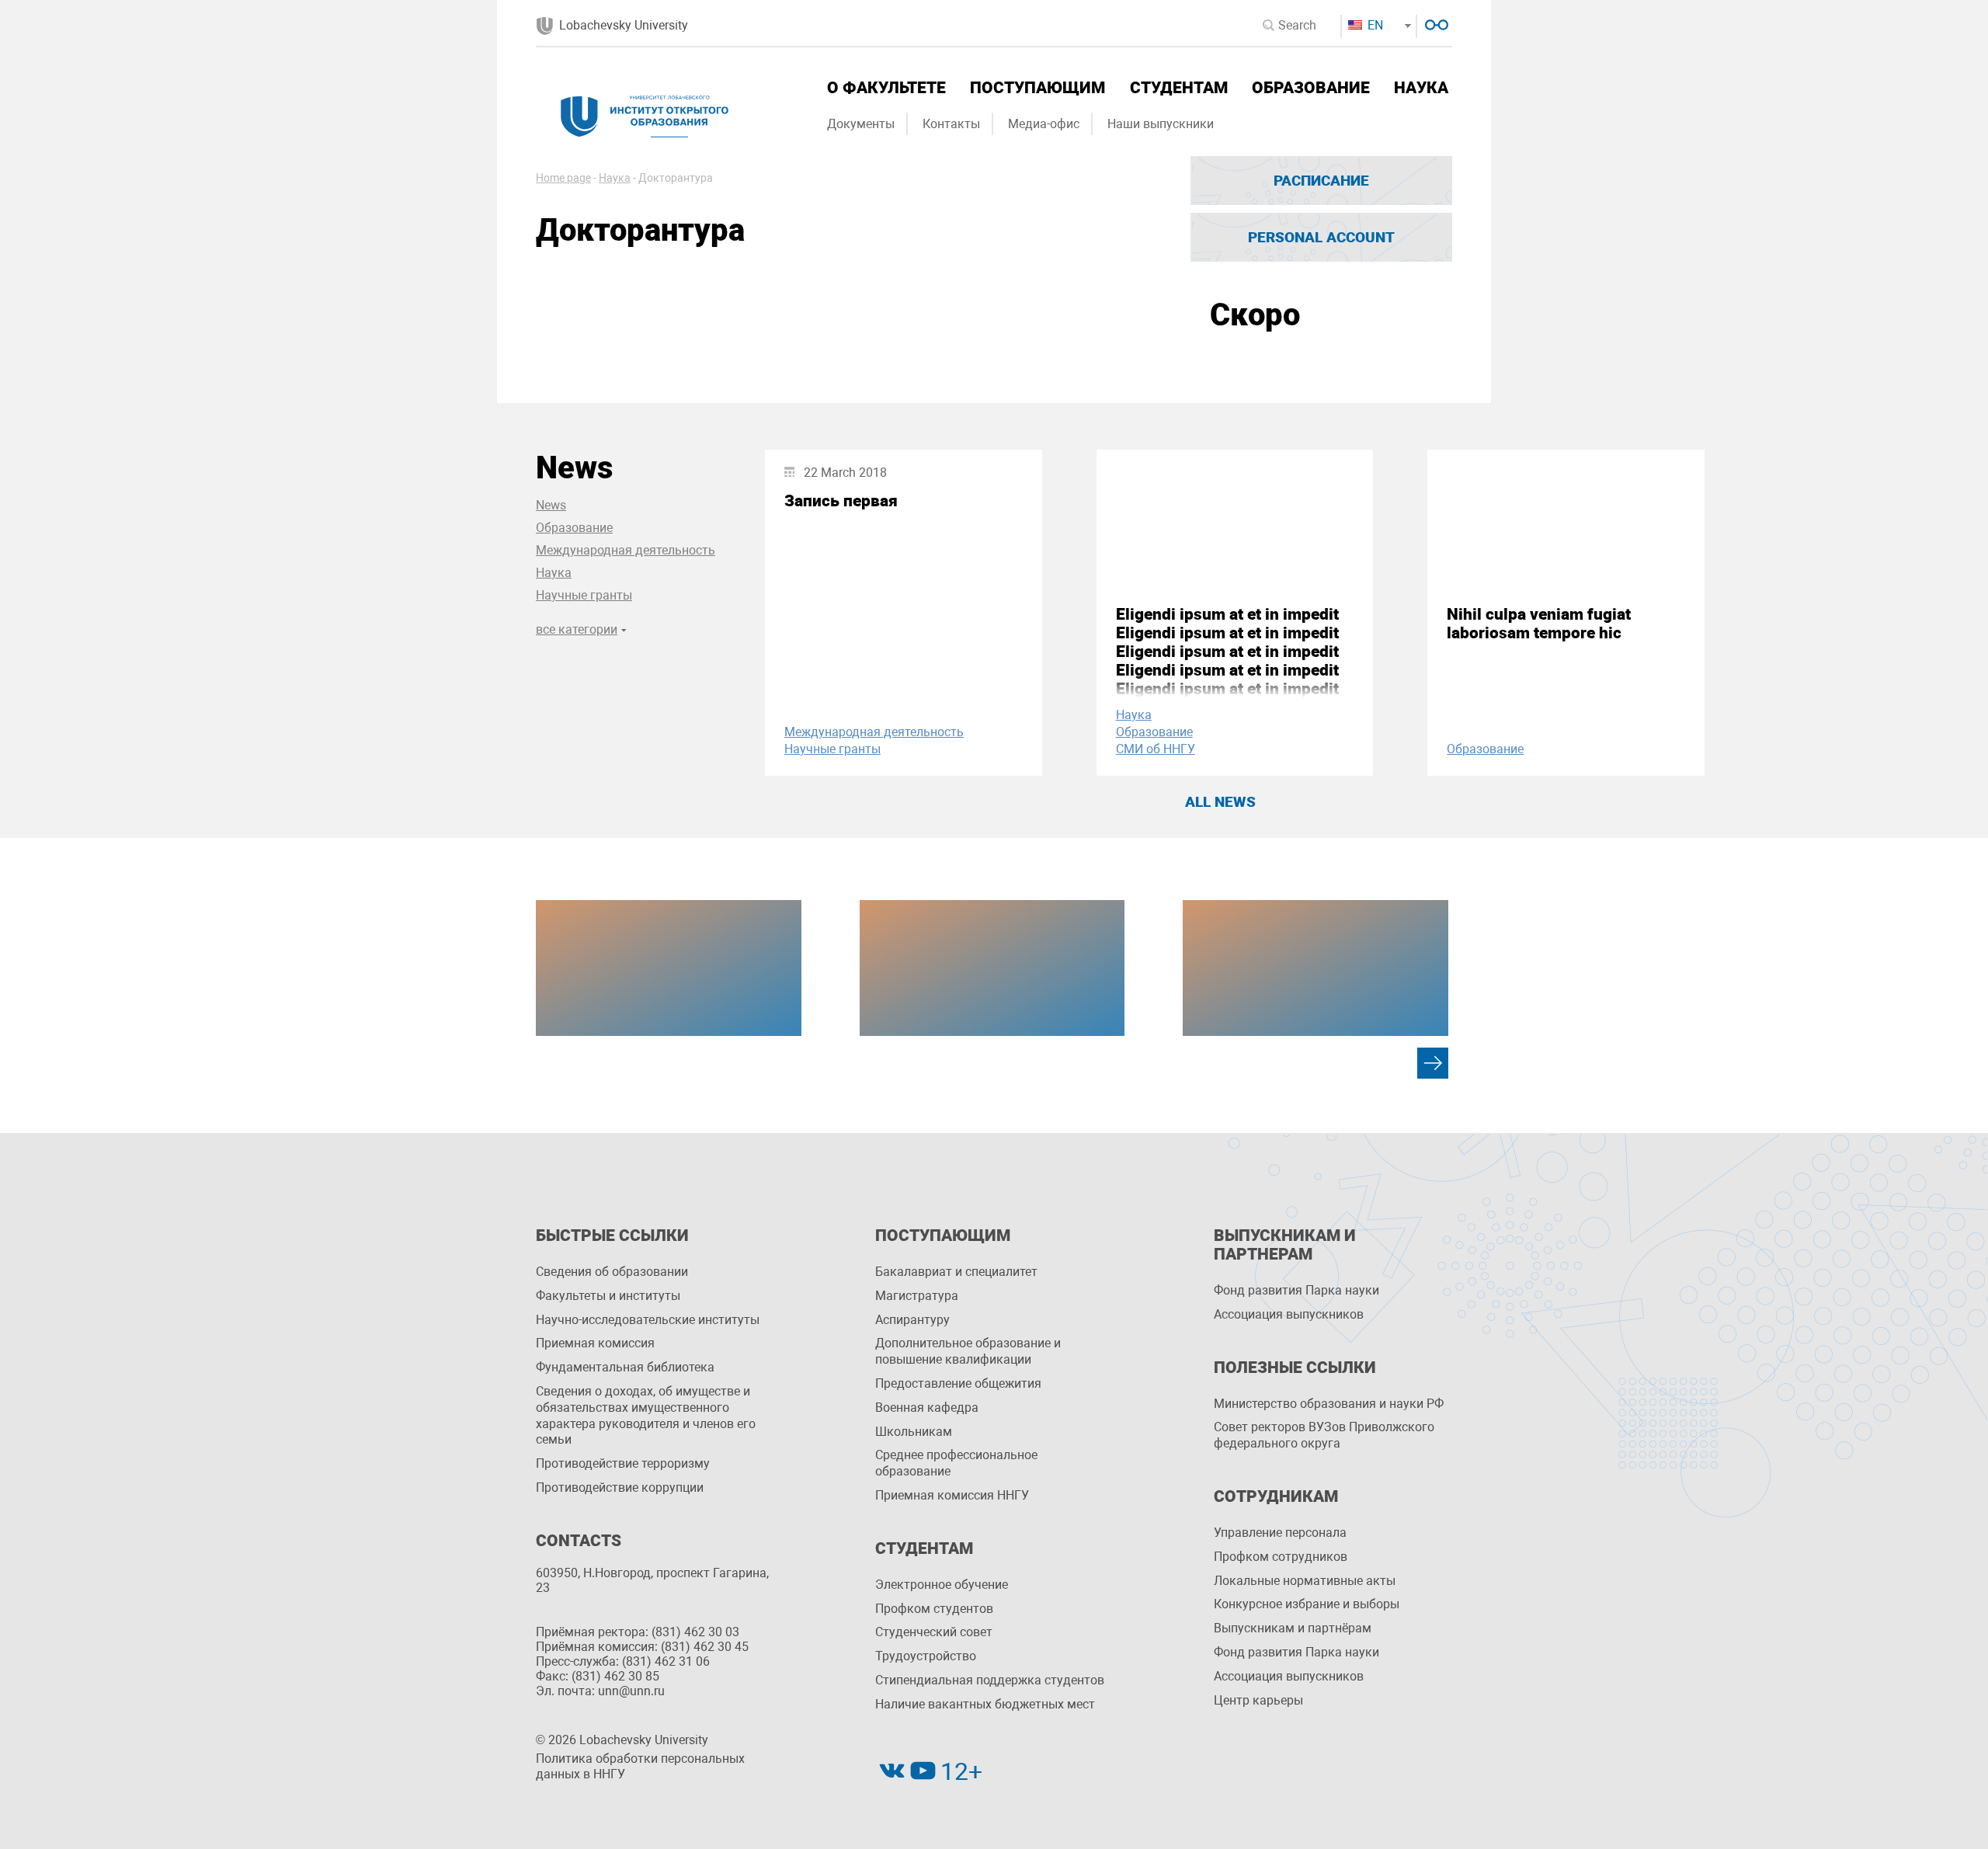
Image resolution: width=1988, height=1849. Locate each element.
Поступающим (1037, 88)
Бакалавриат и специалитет (956, 1272)
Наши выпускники (1161, 124)
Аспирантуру (912, 1320)
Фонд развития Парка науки (1296, 1290)
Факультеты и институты (608, 1296)
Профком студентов (934, 1609)
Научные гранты (584, 595)
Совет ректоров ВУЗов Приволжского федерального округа (1324, 1435)
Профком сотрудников (1281, 1557)
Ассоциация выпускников (1289, 1314)
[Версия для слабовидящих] (1435, 23)
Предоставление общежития (958, 1383)
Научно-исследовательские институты (648, 1320)
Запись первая (841, 501)
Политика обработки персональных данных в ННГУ (640, 1767)
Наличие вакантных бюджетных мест (985, 1704)
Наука (1421, 88)
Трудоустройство (926, 1656)
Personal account (1321, 237)
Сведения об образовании (612, 1272)
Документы (861, 124)
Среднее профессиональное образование (956, 1463)
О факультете (886, 88)
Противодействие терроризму (623, 1463)
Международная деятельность (626, 550)
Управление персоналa (1280, 1533)
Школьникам (914, 1432)
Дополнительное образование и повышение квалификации (968, 1351)
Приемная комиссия (595, 1343)
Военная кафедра (927, 1408)
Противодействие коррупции (620, 1488)
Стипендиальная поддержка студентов (990, 1680)
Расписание (1321, 181)
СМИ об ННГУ (1156, 749)
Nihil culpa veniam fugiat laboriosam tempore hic (1539, 624)
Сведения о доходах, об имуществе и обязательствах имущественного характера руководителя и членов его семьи (646, 1415)
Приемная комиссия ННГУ (952, 1495)
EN (1374, 25)
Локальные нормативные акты (1305, 1581)
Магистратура (917, 1296)
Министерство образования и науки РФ (1329, 1404)
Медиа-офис (1044, 124)
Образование (1311, 88)
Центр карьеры (1258, 1700)
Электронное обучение (942, 1585)
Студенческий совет (934, 1632)
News (551, 505)
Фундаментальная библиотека (625, 1367)
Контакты (951, 124)
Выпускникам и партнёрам (1293, 1628)
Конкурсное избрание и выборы (1307, 1604)
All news (1220, 802)
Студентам (1179, 88)
